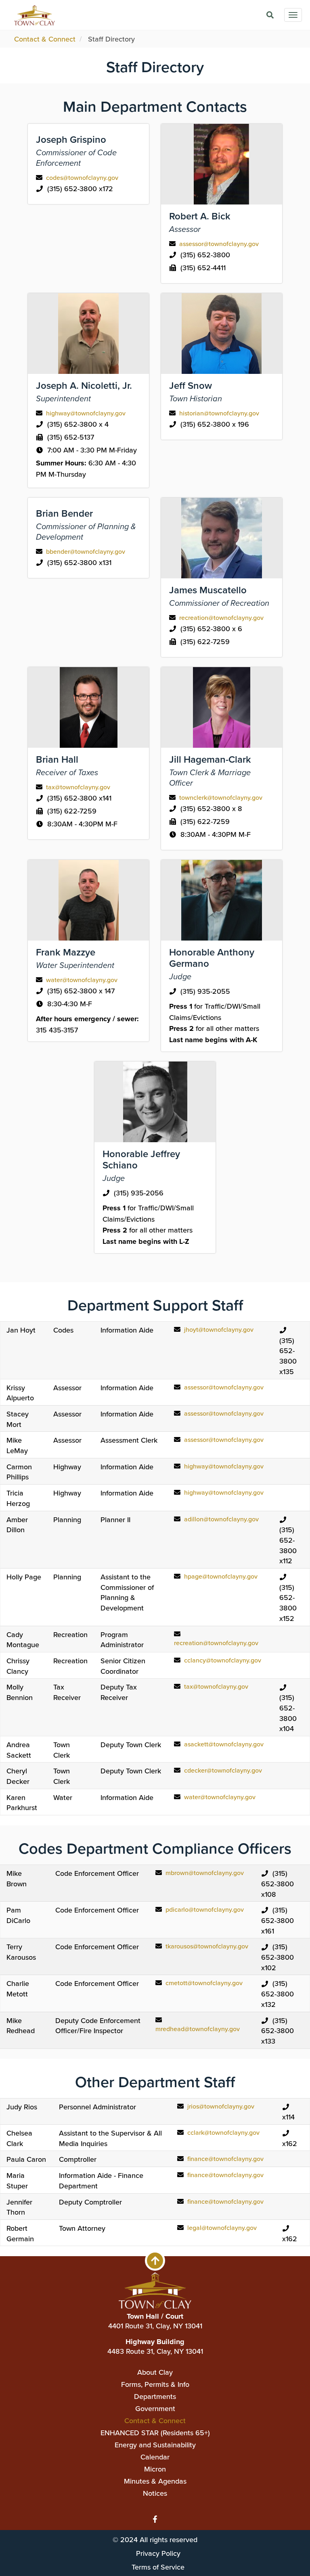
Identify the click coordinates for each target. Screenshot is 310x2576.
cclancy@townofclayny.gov (223, 1660)
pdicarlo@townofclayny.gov (205, 1909)
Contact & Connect (45, 39)
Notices (155, 2493)
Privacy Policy (158, 2553)
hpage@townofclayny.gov (221, 1576)
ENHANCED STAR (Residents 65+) (155, 2433)
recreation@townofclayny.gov (221, 617)
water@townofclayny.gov (82, 980)
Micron (155, 2469)
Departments (155, 2396)
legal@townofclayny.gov (222, 2228)
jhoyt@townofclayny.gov (219, 1329)
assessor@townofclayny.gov (219, 244)
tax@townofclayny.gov (78, 787)
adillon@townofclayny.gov (221, 1519)
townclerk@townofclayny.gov (221, 797)
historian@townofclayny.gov (219, 413)
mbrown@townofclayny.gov (205, 1873)
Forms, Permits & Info (155, 2384)
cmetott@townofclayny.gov (204, 1983)
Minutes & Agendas (155, 2481)
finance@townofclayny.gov (225, 2159)
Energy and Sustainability (155, 2445)
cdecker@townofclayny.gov (223, 1770)
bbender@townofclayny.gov (86, 551)
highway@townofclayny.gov (86, 413)
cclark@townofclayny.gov (223, 2132)
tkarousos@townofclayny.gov (207, 1946)
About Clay (155, 2372)
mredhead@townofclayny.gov (198, 2029)
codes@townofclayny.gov (82, 177)
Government (155, 2408)
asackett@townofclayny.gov (224, 1744)
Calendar (155, 2457)
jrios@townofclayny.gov (221, 2106)
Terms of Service (158, 2567)
